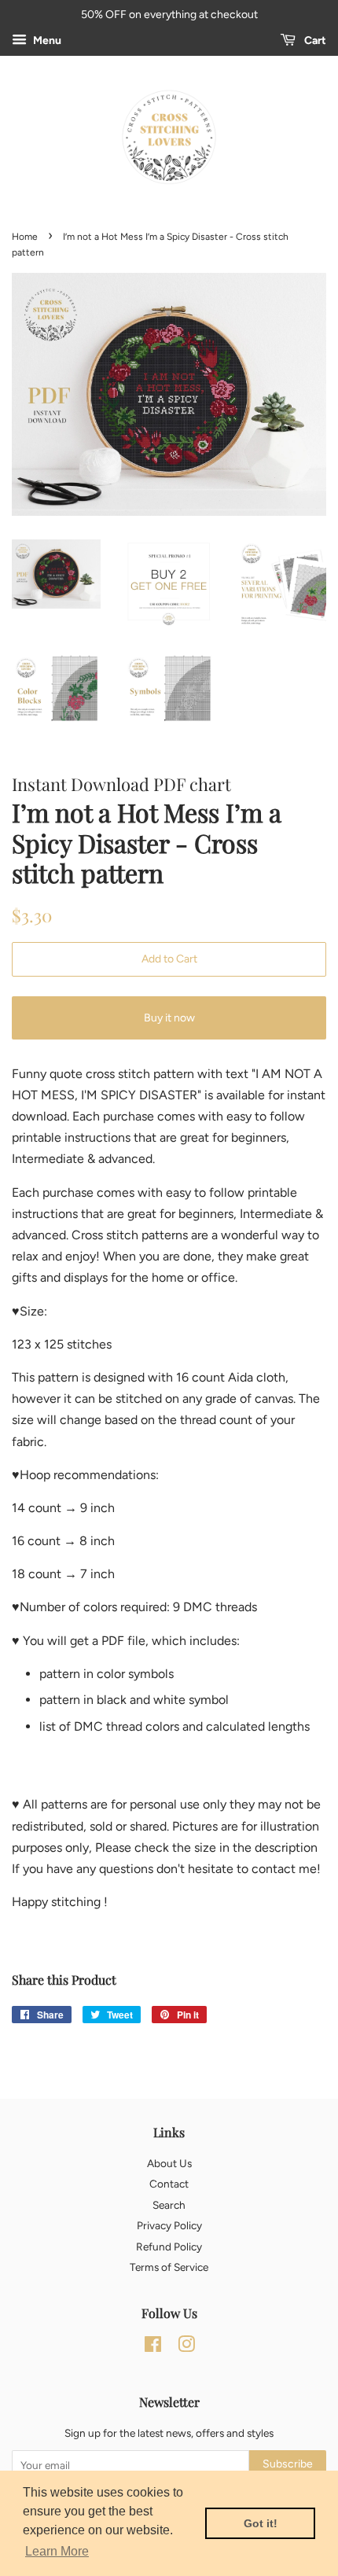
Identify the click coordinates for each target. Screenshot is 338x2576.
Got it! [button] (261, 2523)
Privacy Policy (169, 2225)
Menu (46, 40)
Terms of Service (169, 2267)
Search (169, 2205)
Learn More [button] (57, 2551)
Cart (314, 40)
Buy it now (169, 1018)
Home (25, 237)
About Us (169, 2163)
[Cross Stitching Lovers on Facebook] (153, 2347)
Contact (169, 2184)
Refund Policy (169, 2247)
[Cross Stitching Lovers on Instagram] (186, 2347)
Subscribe (288, 2464)
